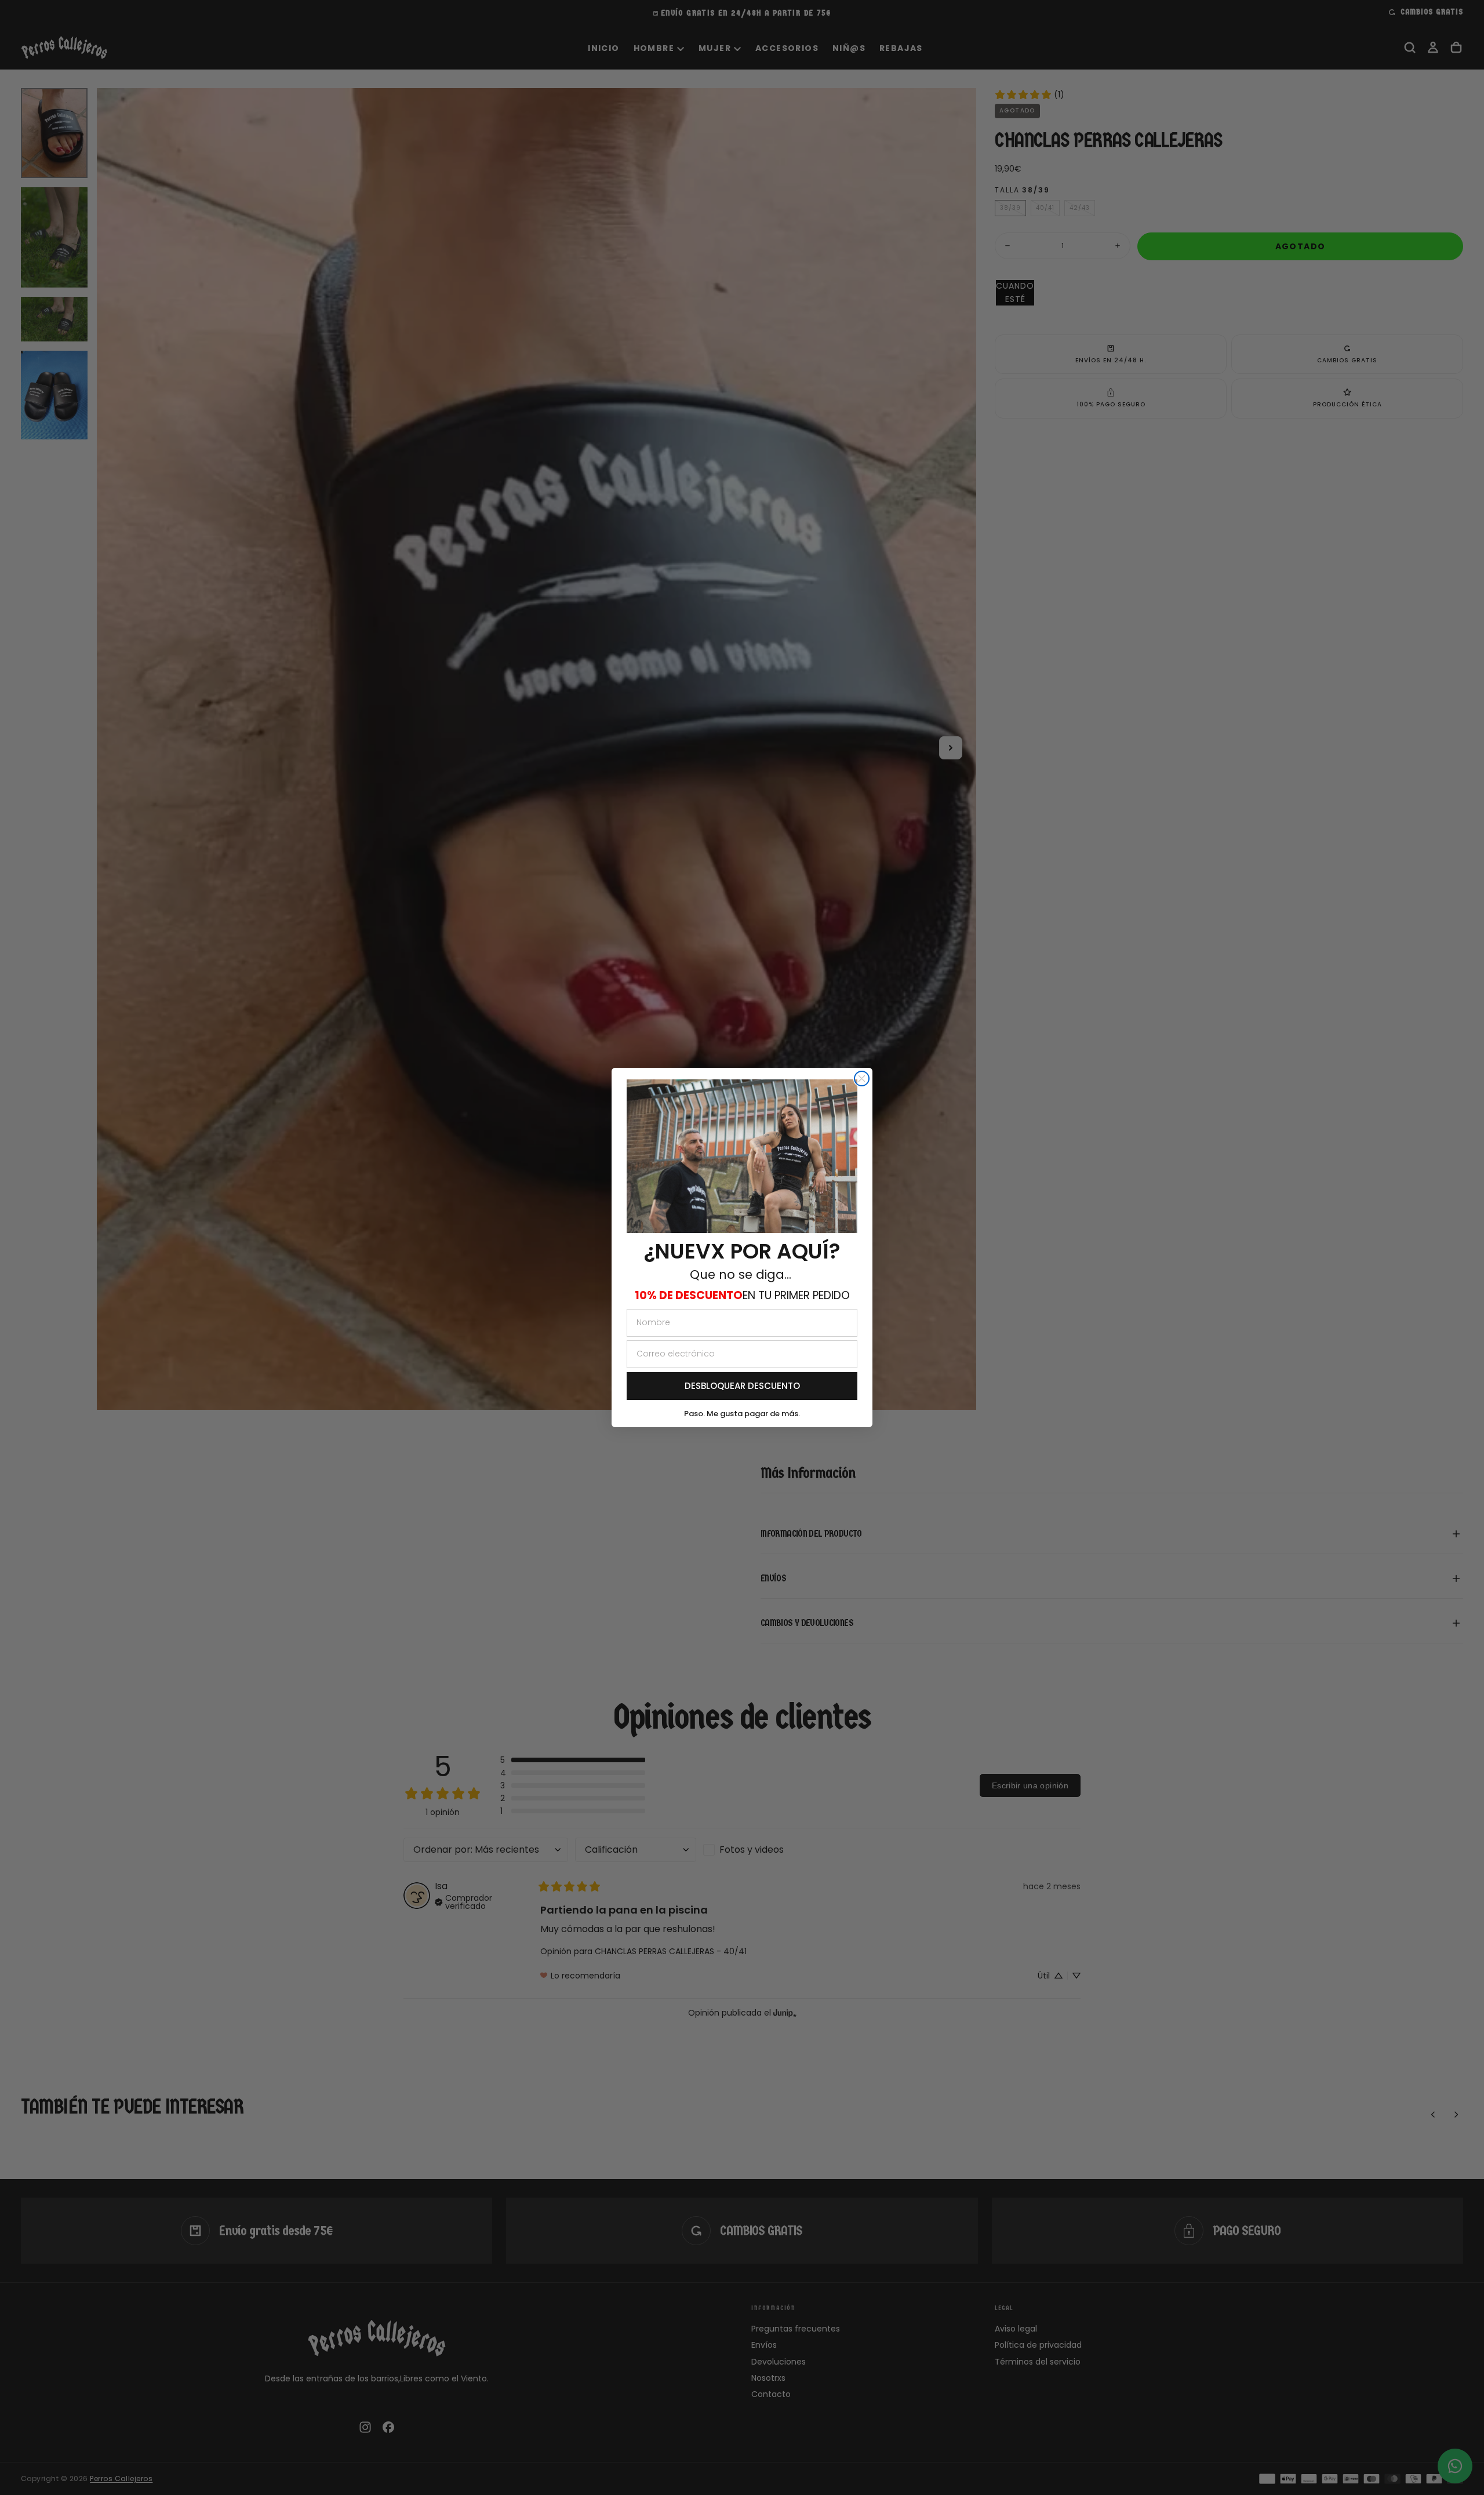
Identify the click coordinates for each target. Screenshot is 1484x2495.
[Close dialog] (862, 1079)
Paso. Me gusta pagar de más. (742, 1414)
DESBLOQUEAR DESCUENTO (742, 1386)
